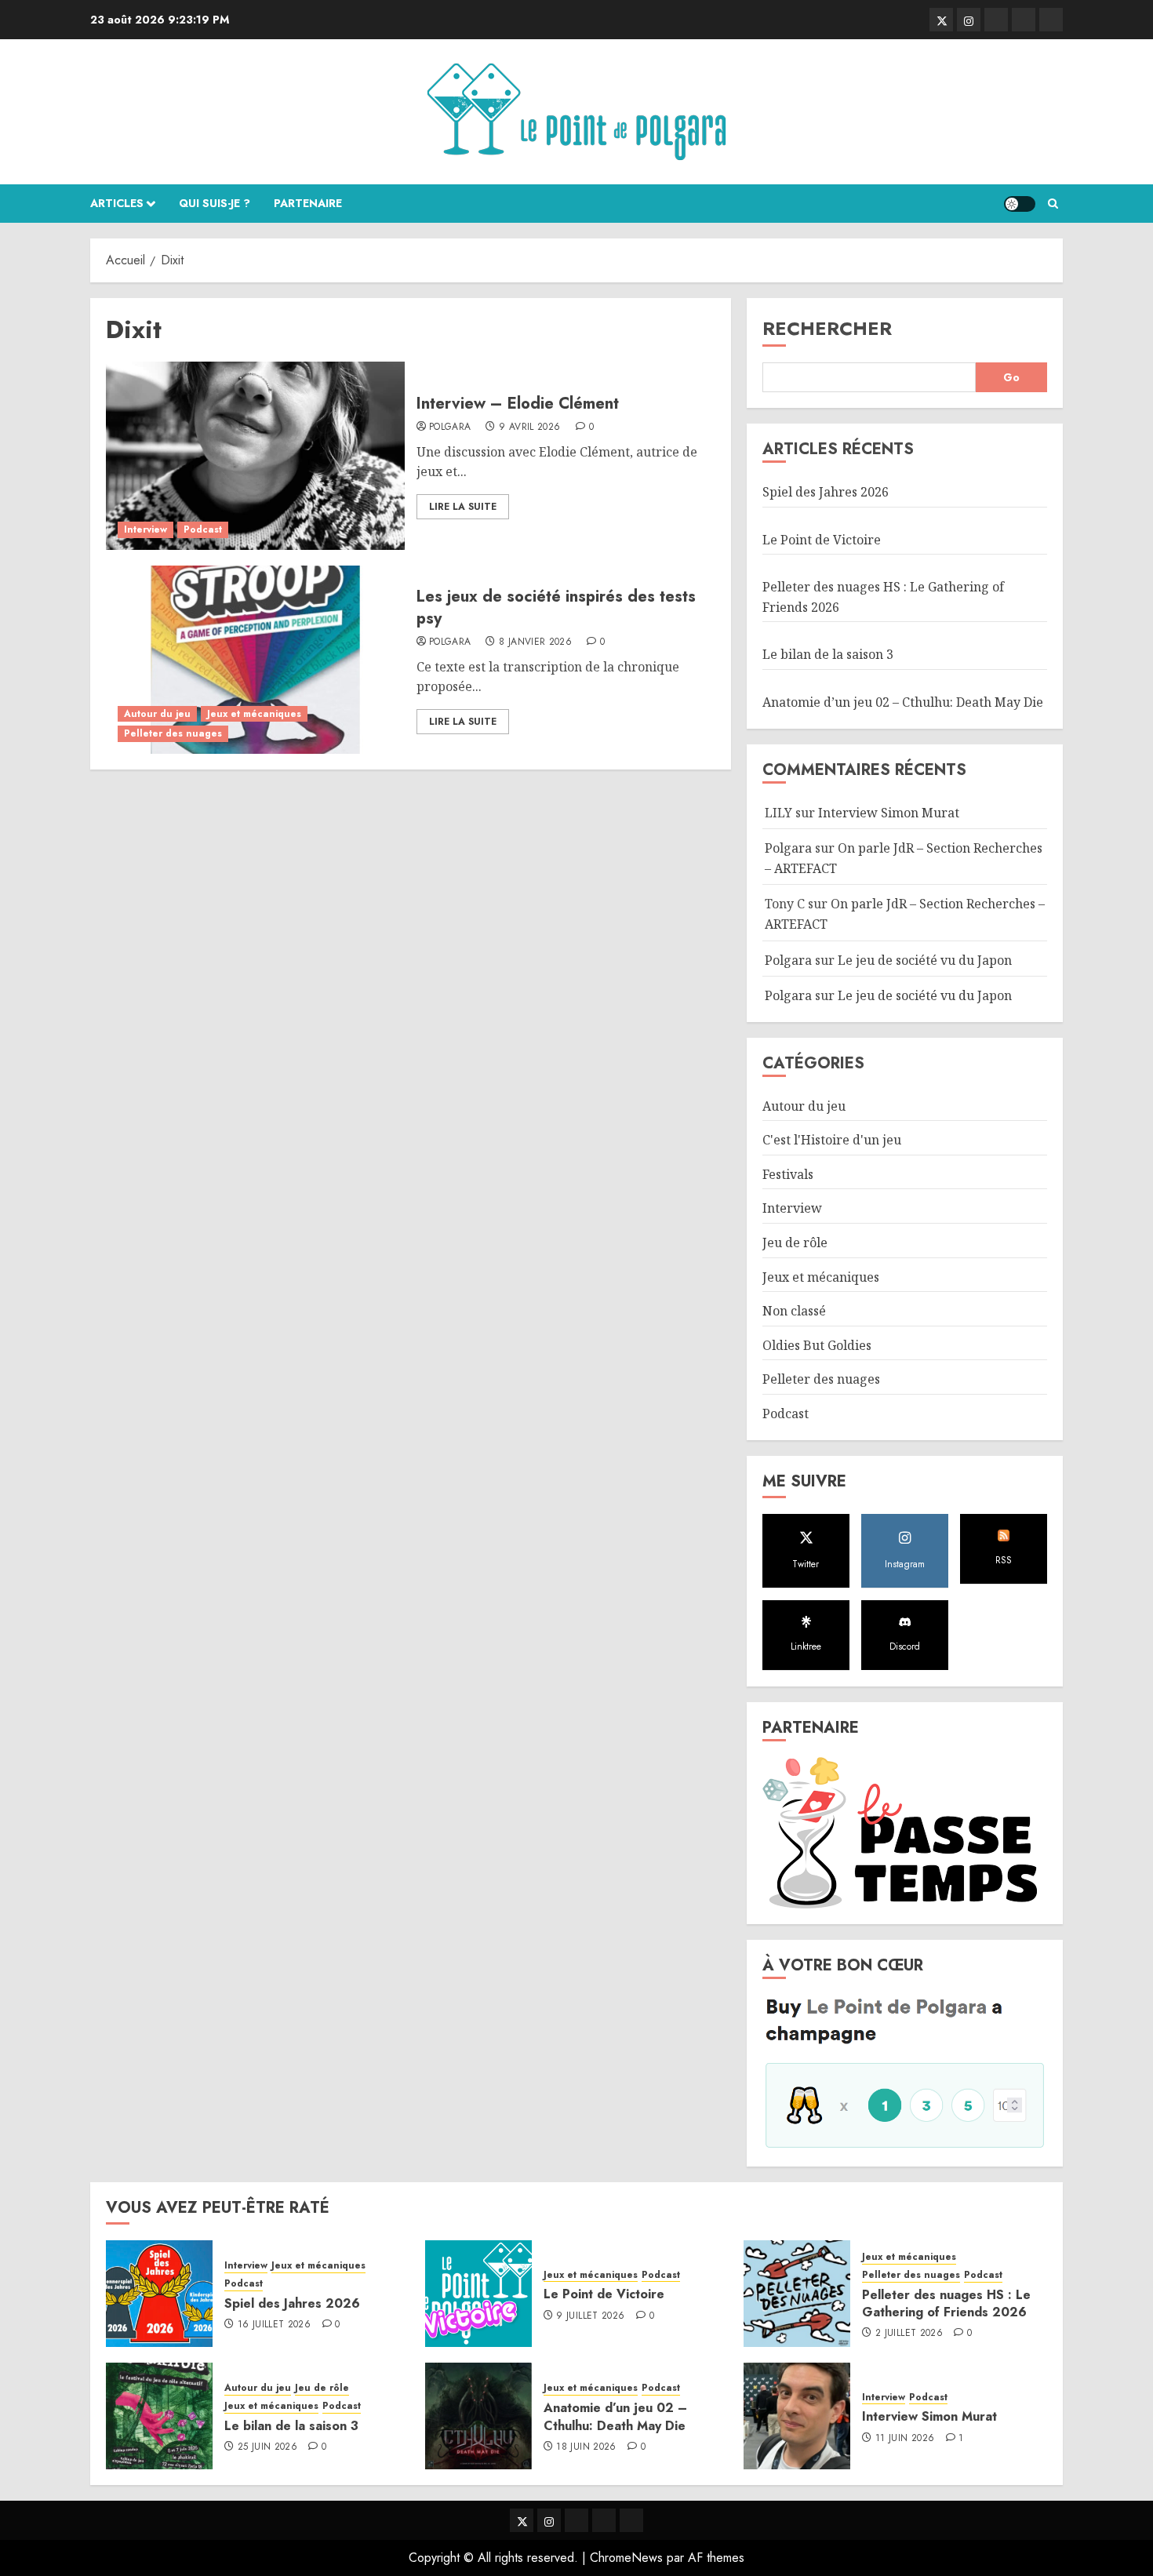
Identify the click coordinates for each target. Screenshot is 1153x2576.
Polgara (450, 428)
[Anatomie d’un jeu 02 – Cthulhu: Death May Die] (478, 2416)
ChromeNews (626, 2558)
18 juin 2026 (586, 2447)
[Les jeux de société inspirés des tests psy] (255, 660)
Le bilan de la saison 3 (828, 654)
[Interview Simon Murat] (797, 2416)
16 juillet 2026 (274, 2325)
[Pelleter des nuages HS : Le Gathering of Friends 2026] (797, 2294)
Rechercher (827, 328)
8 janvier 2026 (535, 642)
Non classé (794, 1311)
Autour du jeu (157, 714)
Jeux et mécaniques (254, 714)
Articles (117, 203)
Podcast (203, 529)
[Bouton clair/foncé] (1020, 204)
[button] (1053, 204)
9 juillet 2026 (590, 2316)
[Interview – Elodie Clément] (255, 456)
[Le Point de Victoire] (478, 2294)
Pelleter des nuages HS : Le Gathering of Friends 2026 (946, 2303)
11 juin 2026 (905, 2439)
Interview (145, 529)
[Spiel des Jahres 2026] (159, 2294)
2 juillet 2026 (909, 2334)
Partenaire (308, 203)
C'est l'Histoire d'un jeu (832, 1140)
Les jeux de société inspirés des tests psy (556, 608)
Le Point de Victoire (822, 540)
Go (1011, 377)
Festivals (788, 1174)
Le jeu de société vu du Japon (925, 960)
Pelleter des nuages (173, 733)
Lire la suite (463, 507)
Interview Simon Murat (889, 813)
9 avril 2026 (529, 428)
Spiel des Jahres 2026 (826, 492)
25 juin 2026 (267, 2447)
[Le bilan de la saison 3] (159, 2416)
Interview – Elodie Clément (518, 404)
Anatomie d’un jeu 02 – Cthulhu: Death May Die (903, 702)
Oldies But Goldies (817, 1345)
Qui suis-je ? (215, 203)
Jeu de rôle (795, 1243)
